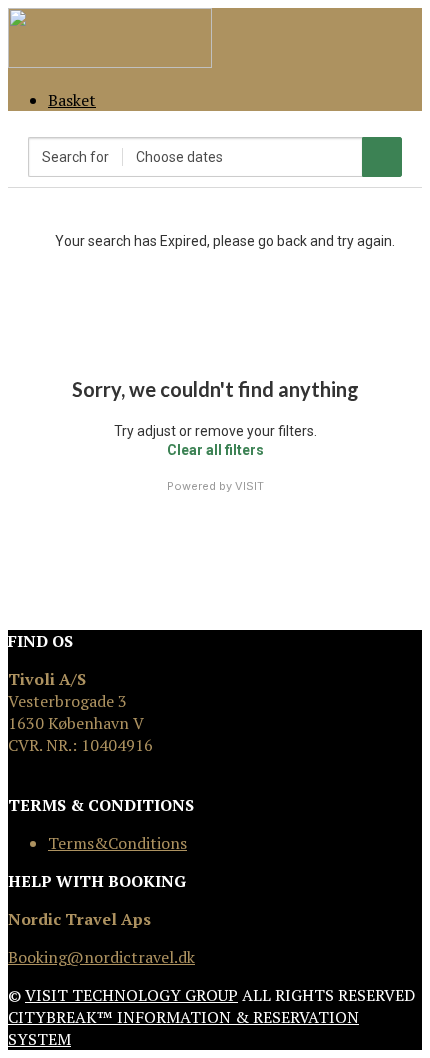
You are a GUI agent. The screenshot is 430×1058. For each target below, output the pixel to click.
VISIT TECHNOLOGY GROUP (131, 995)
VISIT (249, 486)
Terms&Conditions (117, 843)
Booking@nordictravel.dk (101, 957)
